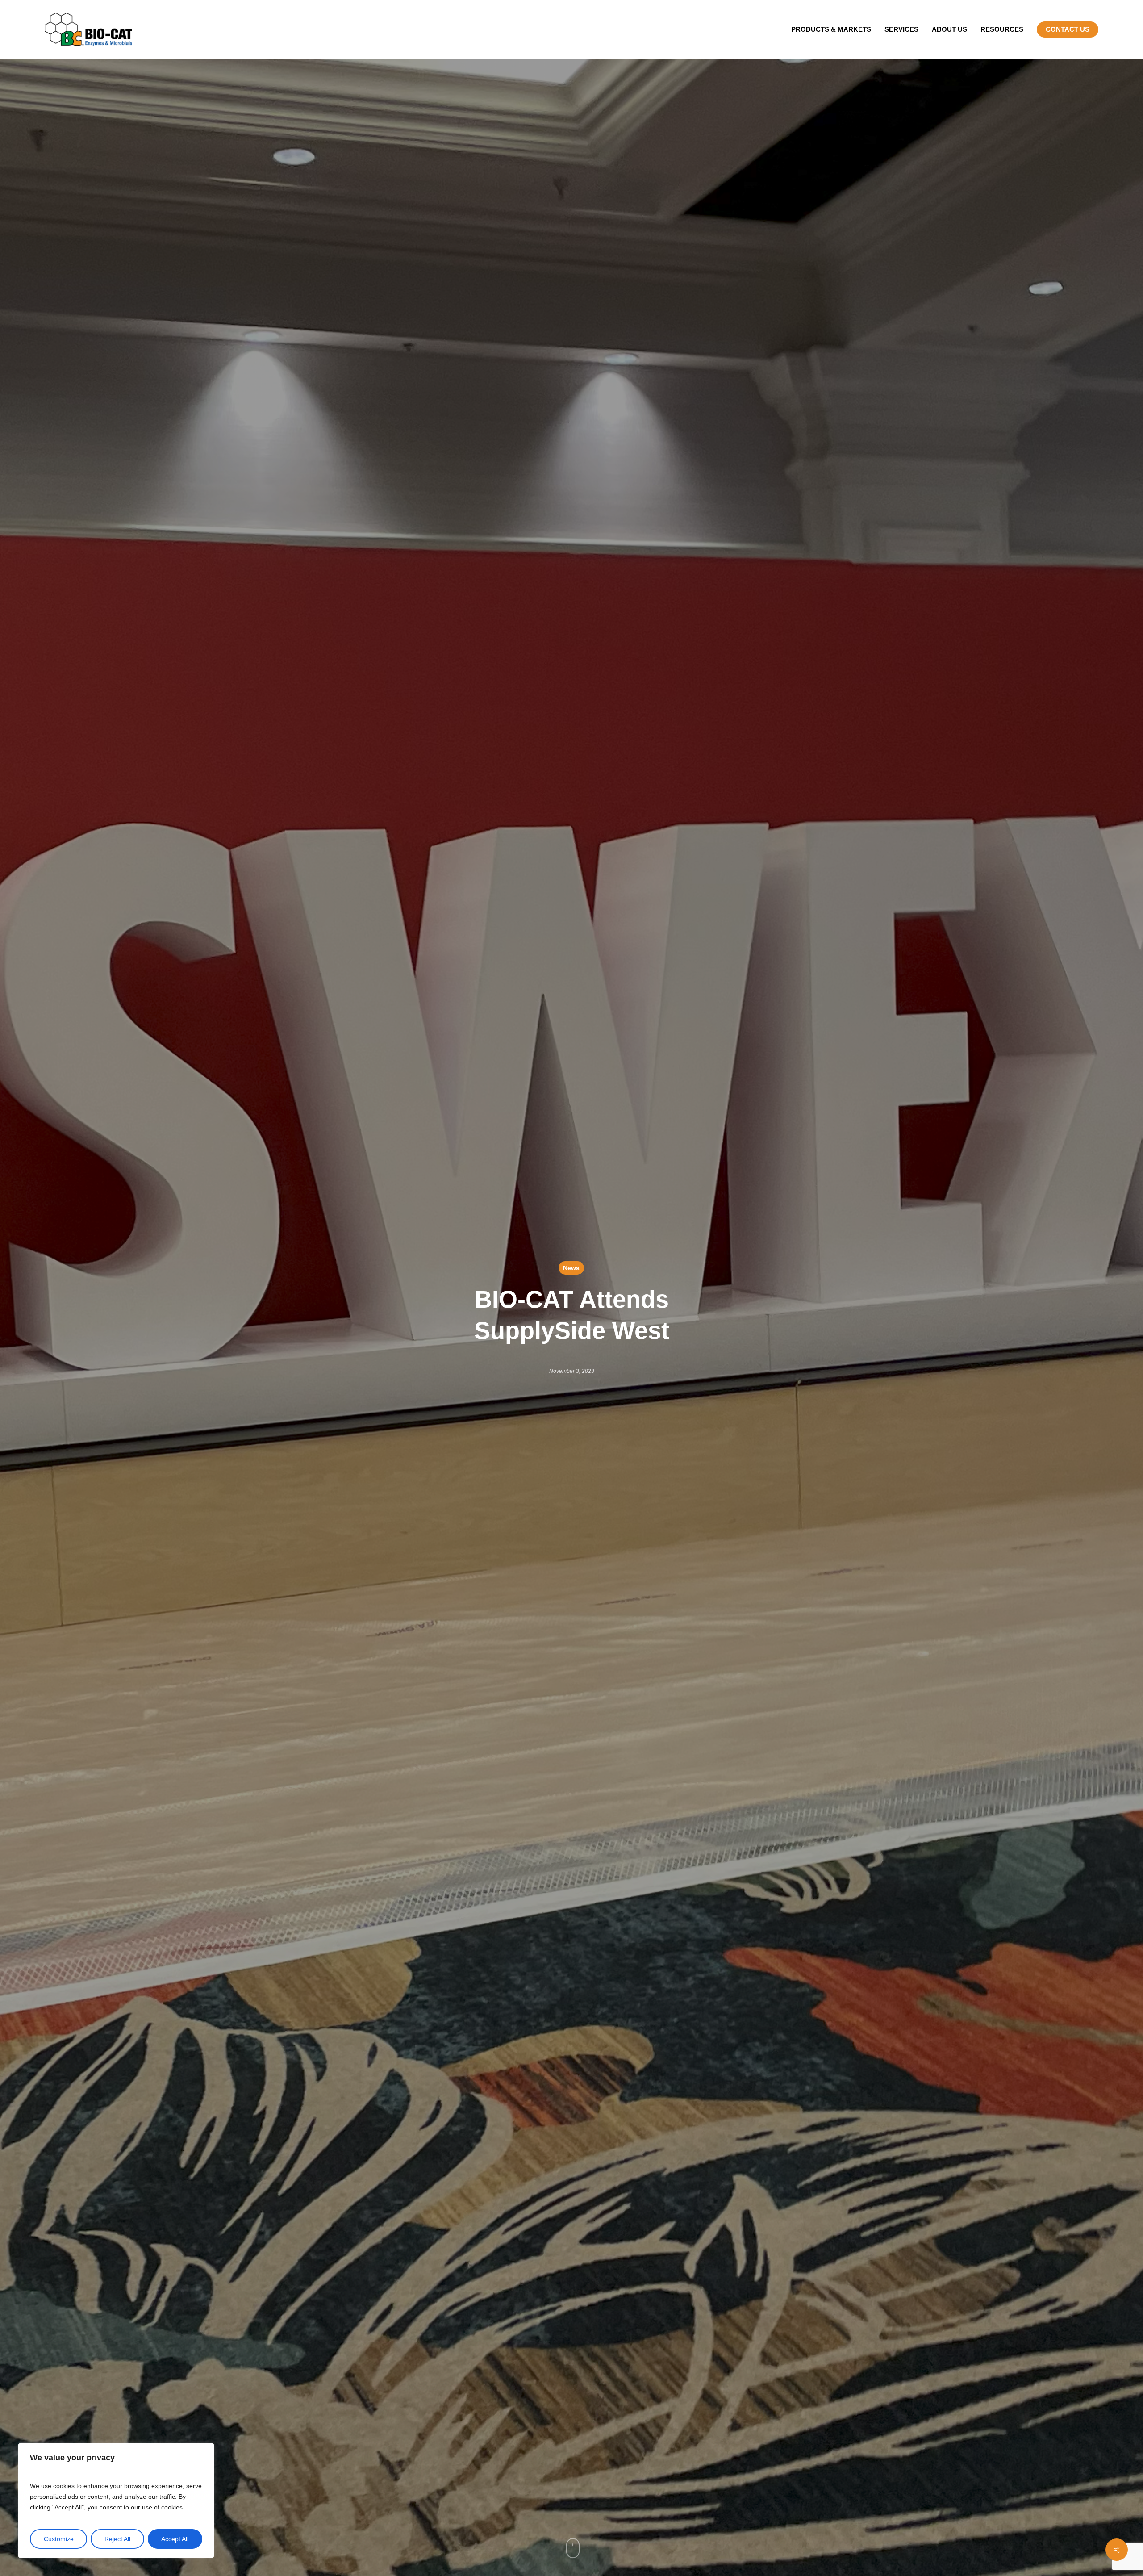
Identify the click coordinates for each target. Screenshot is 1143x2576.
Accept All (175, 2539)
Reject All (117, 2539)
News (571, 1268)
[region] (116, 2501)
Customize (59, 2539)
